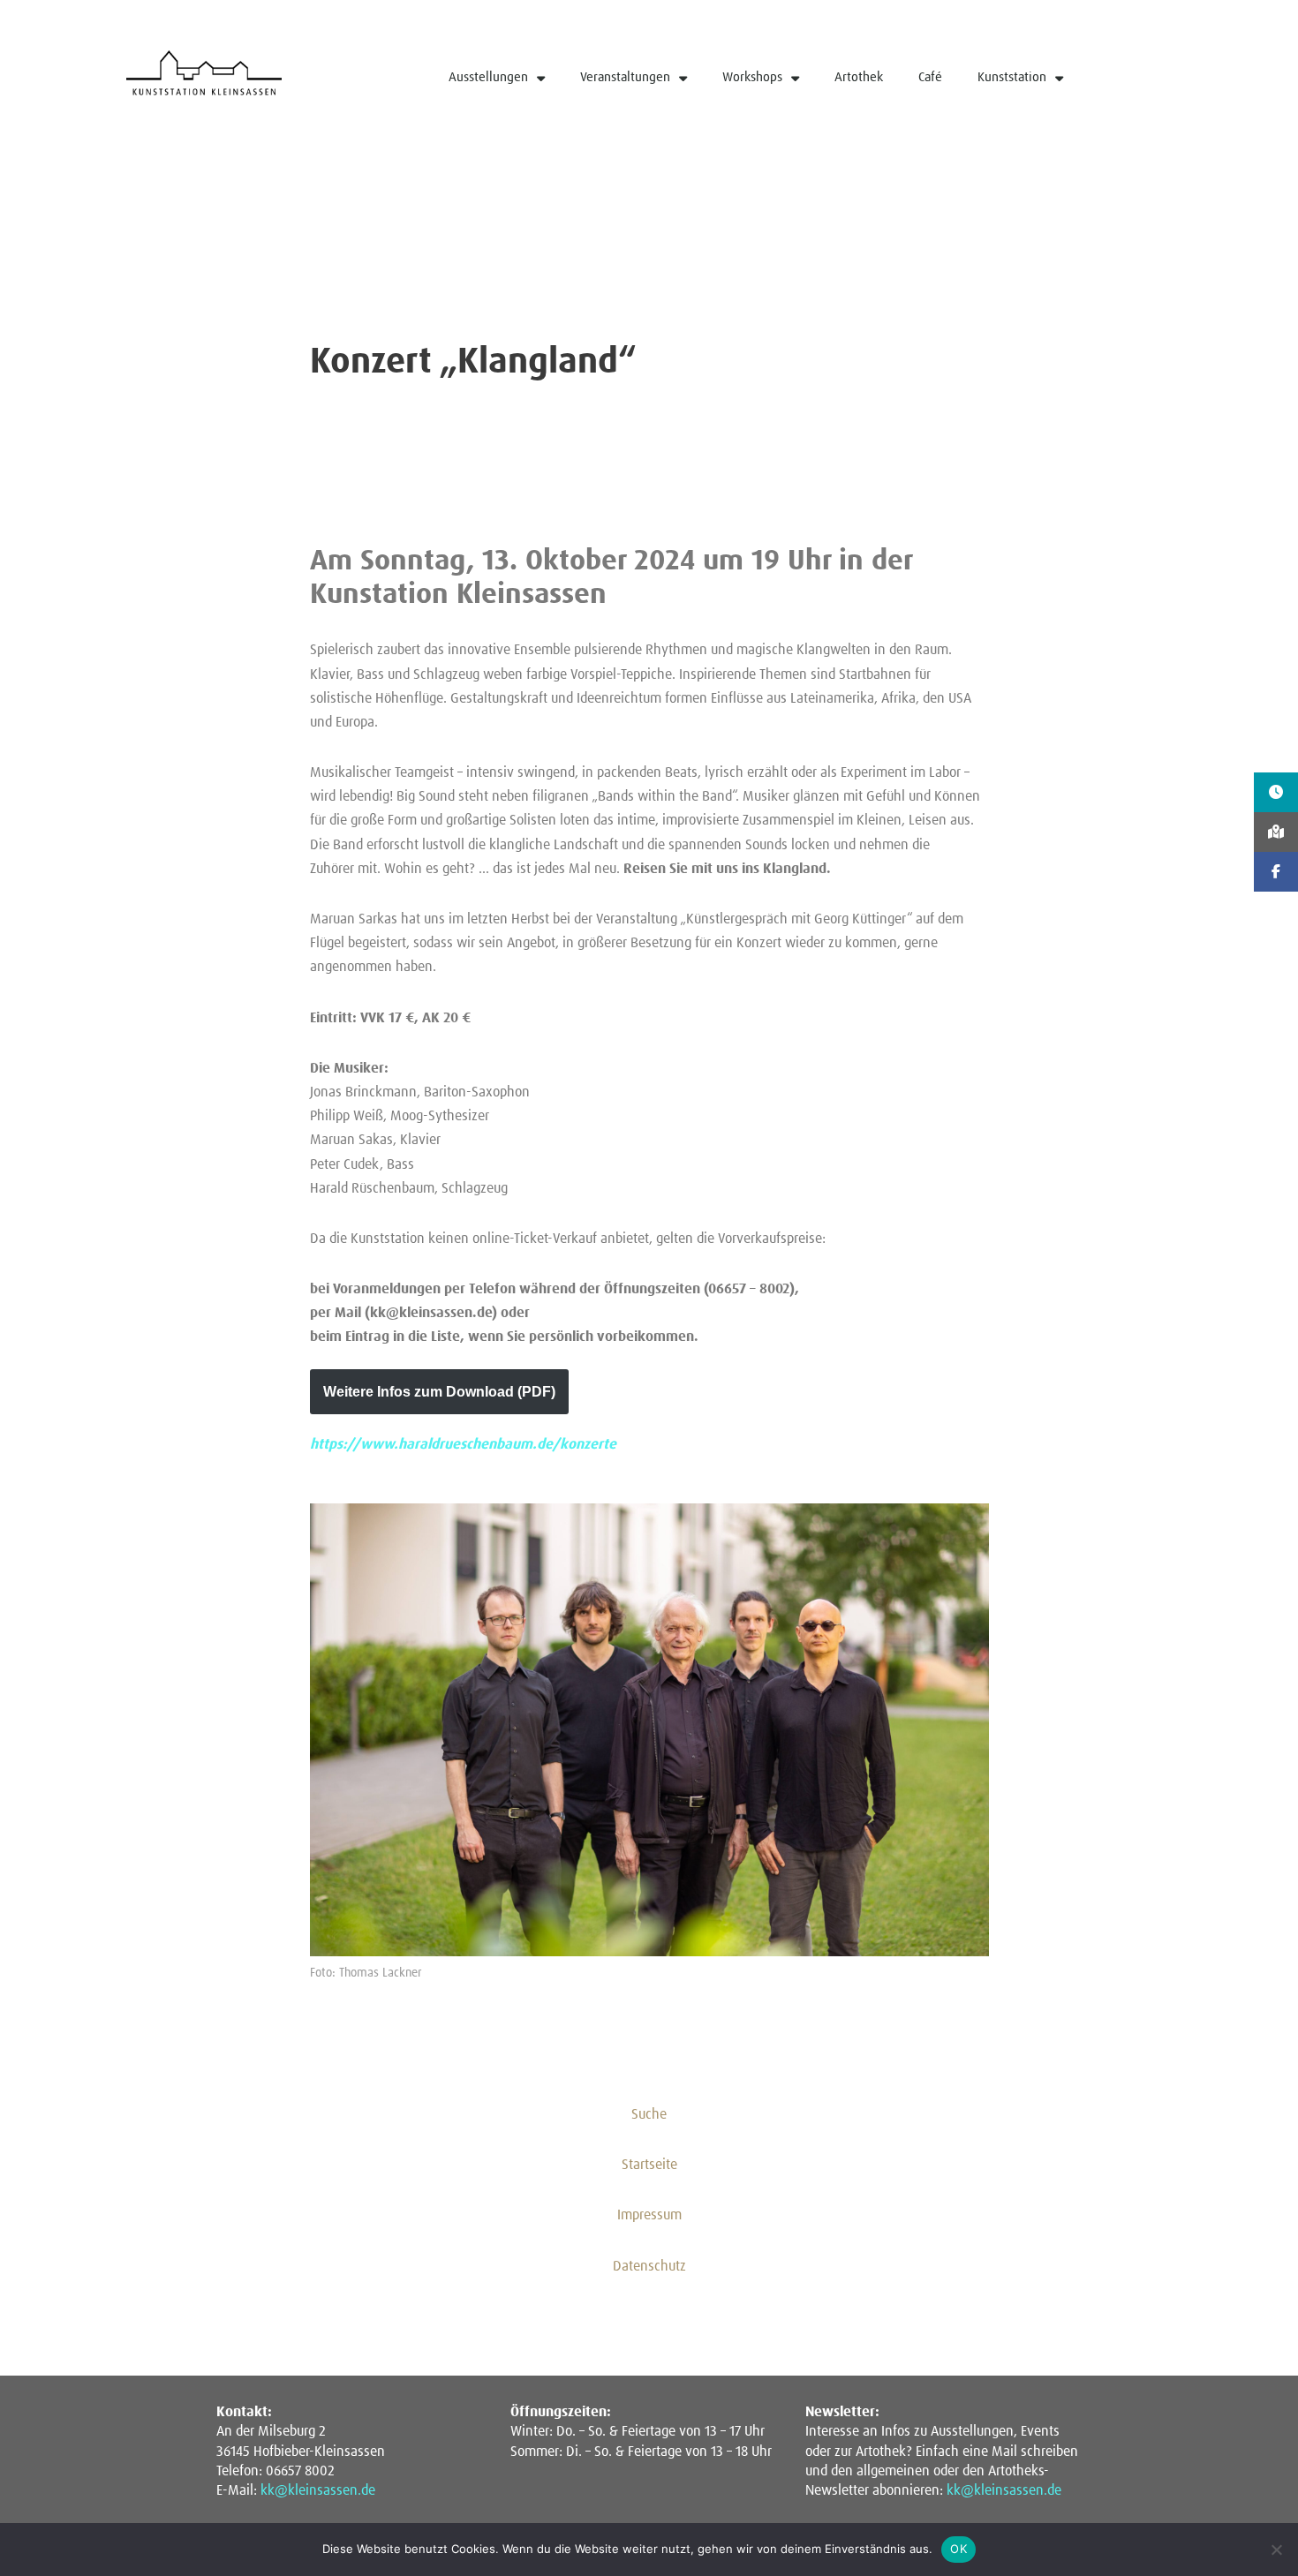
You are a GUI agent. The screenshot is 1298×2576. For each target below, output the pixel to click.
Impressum (649, 2215)
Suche (649, 2114)
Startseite (649, 2165)
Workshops (752, 77)
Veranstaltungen (625, 77)
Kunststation (1012, 77)
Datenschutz (649, 2266)
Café (930, 77)
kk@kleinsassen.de (318, 2490)
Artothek (859, 77)
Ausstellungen (488, 77)
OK (958, 2549)
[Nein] (1276, 2550)
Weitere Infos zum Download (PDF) (439, 1392)
